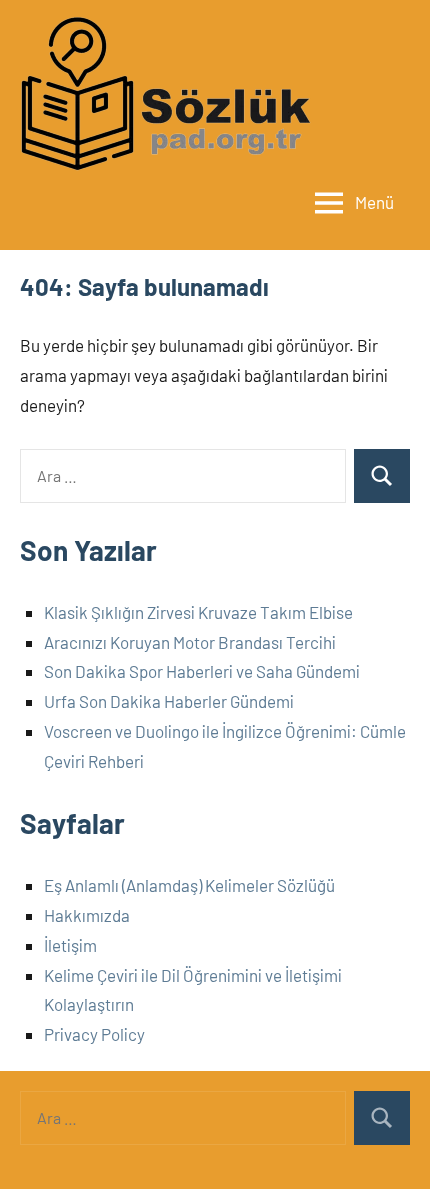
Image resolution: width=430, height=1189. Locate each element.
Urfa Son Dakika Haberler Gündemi (169, 701)
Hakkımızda (87, 915)
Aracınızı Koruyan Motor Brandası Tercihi (190, 642)
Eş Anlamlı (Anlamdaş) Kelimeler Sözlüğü (189, 885)
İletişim (70, 945)
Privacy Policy (94, 1034)
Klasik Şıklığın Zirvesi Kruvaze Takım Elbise (198, 612)
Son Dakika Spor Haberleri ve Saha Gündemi (202, 671)
